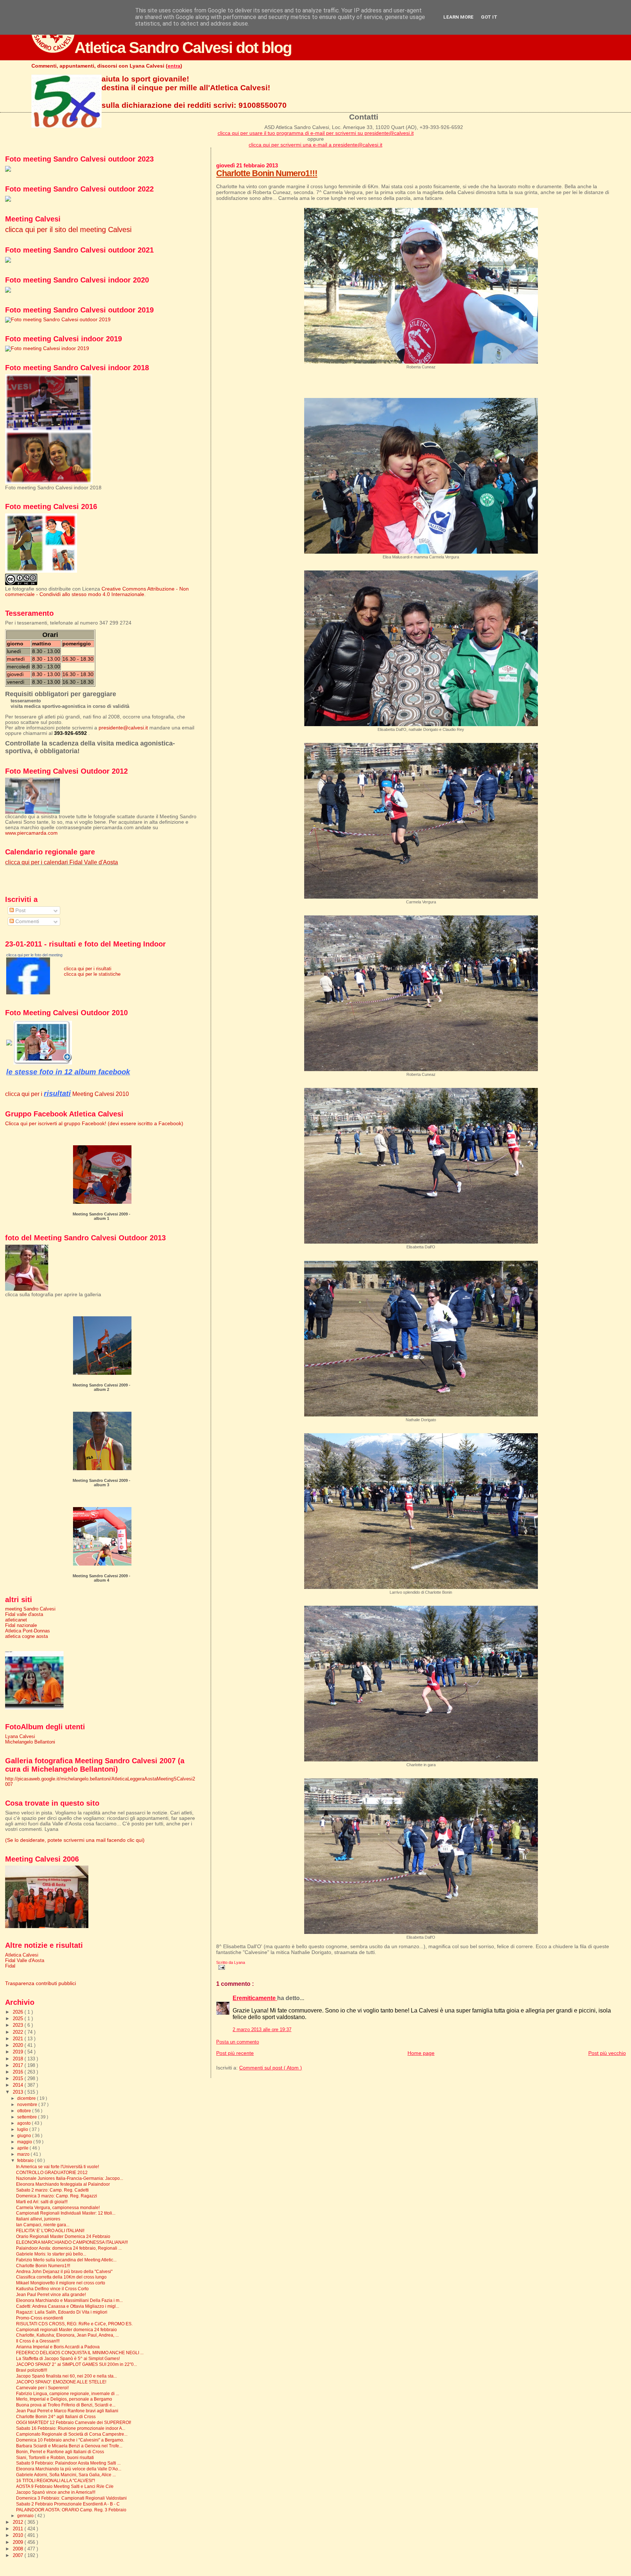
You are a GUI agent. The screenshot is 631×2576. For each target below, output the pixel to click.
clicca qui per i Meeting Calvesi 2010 (67, 1094)
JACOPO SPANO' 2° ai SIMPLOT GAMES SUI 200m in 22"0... (77, 2364)
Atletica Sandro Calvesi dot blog (183, 48)
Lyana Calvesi (20, 1736)
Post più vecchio (607, 2053)
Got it (489, 17)
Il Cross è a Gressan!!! (38, 2341)
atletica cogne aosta (26, 1636)
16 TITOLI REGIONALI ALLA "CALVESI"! (56, 2480)
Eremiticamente (255, 1998)
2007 (19, 2555)
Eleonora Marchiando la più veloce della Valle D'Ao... (69, 2469)
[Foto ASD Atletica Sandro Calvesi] (28, 993)
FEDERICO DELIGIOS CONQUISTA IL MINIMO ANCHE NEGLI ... (80, 2353)
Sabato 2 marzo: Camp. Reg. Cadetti (52, 2190)
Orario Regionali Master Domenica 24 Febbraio (63, 2236)
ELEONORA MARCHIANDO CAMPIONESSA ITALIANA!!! (72, 2242)
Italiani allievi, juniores (38, 2219)
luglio (23, 2129)
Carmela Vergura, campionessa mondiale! (58, 2207)
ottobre (25, 2111)
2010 (19, 2535)
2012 (19, 2522)
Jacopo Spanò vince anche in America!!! (56, 2492)
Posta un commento (238, 2042)
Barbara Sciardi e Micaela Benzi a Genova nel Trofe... (69, 2446)
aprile (23, 2148)
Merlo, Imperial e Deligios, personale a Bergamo (64, 2399)
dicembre (27, 2098)
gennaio (26, 2516)
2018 (19, 2059)
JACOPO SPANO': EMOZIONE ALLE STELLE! (61, 2382)
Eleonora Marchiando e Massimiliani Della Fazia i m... (69, 2300)
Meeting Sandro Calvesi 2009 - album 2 (102, 1387)
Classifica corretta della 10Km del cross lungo (61, 2277)
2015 (19, 2078)
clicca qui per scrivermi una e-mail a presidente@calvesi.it (315, 145)
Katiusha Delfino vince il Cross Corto (52, 2289)
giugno (25, 2136)
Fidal (10, 1966)
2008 (19, 2549)
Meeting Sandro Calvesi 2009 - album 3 (102, 1483)
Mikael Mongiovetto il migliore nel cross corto (61, 2283)
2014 (19, 2085)
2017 (19, 2065)
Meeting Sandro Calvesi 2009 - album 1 (102, 1216)
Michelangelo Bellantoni (30, 1742)
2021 (19, 2039)
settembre (28, 2117)
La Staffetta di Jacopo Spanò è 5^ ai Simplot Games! (68, 2358)
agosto (24, 2123)
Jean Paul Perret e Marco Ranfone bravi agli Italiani (67, 2411)
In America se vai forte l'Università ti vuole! (58, 2167)
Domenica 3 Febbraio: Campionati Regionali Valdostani (71, 2498)
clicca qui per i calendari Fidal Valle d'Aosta (62, 862)
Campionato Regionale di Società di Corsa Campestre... (72, 2434)
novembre (28, 2105)
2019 (19, 2052)
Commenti (26, 921)
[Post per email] (221, 1967)
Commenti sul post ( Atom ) (271, 2068)
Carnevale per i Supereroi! (42, 2388)
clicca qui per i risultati (88, 969)
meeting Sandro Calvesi (30, 1609)
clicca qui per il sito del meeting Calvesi (68, 229)
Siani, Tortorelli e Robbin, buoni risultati (55, 2457)
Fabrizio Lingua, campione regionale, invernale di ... (68, 2393)
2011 (19, 2529)
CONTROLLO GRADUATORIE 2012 (52, 2172)
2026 (19, 2012)
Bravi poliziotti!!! (32, 2370)
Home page (421, 2053)
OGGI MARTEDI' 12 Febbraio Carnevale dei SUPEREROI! (74, 2422)
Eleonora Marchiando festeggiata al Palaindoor (63, 2184)
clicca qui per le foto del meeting (34, 955)
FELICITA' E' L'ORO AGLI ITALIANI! (50, 2230)
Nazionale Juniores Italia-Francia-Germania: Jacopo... (70, 2178)
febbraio (26, 2160)
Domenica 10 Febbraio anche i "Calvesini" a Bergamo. (70, 2440)
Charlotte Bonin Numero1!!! (267, 173)
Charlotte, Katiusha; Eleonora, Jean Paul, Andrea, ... (67, 2335)
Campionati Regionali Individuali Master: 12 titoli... (66, 2213)
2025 (19, 2019)
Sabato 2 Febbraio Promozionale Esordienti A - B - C (68, 2504)
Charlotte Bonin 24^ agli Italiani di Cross (56, 2416)
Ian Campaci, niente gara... (43, 2225)
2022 (19, 2032)
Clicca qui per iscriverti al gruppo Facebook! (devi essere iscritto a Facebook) (94, 1124)
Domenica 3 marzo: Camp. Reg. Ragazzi (57, 2196)
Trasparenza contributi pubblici (41, 1983)
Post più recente (235, 2053)
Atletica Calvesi (22, 1955)
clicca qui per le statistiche (92, 974)
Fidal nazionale (21, 1625)
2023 (19, 2025)
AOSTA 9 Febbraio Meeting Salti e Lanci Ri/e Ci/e (65, 2486)
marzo (24, 2154)
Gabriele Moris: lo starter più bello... (51, 2254)
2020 (19, 2045)
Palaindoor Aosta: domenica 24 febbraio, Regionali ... (69, 2248)
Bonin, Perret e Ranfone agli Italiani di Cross (60, 2452)
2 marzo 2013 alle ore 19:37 (262, 2030)
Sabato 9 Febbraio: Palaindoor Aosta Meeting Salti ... (68, 2463)
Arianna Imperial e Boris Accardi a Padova (58, 2347)
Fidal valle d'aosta (24, 1614)
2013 (19, 2092)
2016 (19, 2072)
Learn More (458, 17)
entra (174, 66)
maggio (25, 2142)
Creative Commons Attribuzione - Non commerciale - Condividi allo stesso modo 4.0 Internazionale (97, 592)
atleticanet (16, 1620)
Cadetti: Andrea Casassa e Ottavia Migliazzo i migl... (68, 2306)
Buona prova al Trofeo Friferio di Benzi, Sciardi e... (66, 2405)
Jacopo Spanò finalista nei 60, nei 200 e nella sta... (66, 2376)
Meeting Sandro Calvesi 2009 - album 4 (102, 1578)
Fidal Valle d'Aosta (25, 1960)
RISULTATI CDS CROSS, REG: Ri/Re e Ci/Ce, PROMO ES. (74, 2324)
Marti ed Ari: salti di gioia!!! (42, 2202)
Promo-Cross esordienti (40, 2318)
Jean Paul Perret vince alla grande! (51, 2294)
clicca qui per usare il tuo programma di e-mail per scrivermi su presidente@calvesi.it (316, 133)
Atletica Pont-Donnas (28, 1631)
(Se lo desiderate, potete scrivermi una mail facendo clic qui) (75, 1840)
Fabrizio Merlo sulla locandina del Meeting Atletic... (66, 2260)
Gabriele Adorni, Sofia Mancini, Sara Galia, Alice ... (66, 2475)
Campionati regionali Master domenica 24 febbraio (66, 2330)
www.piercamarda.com (31, 833)
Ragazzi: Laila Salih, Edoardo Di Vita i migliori (62, 2312)
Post (20, 910)
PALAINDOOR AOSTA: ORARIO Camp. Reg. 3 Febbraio (71, 2510)
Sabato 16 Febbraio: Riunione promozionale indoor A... (71, 2428)
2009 (19, 2542)
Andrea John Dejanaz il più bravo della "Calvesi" (64, 2271)
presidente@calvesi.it (123, 728)
